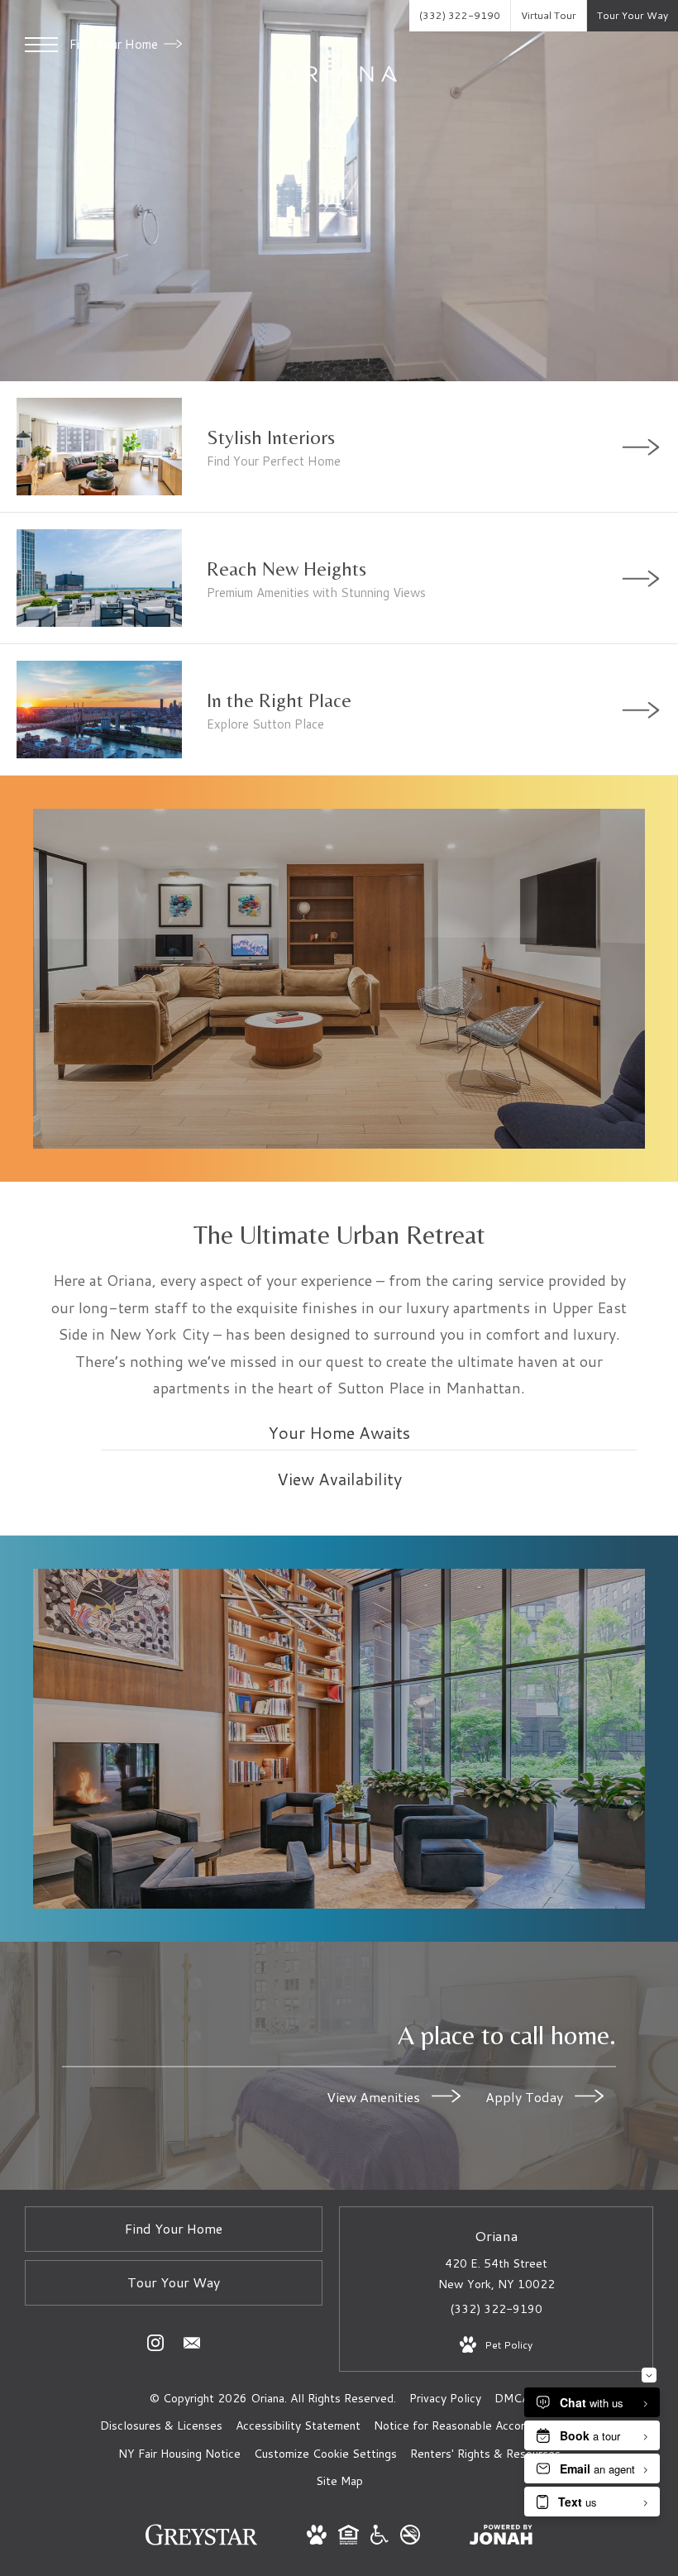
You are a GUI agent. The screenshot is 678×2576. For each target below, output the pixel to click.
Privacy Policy (445, 2398)
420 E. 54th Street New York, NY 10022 (497, 2274)
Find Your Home (115, 44)
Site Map (339, 2481)
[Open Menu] (41, 45)
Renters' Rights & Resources (485, 2454)
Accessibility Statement (298, 2425)
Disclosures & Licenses (161, 2425)
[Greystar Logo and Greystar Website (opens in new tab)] (201, 2543)
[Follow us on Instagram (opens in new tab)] (155, 2346)
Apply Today (526, 2096)
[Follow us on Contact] (192, 2346)
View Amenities (375, 2096)
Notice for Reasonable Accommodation (476, 2425)
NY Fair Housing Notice (179, 2454)
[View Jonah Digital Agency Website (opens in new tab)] (501, 2538)
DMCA (512, 2398)
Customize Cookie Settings (325, 2454)
